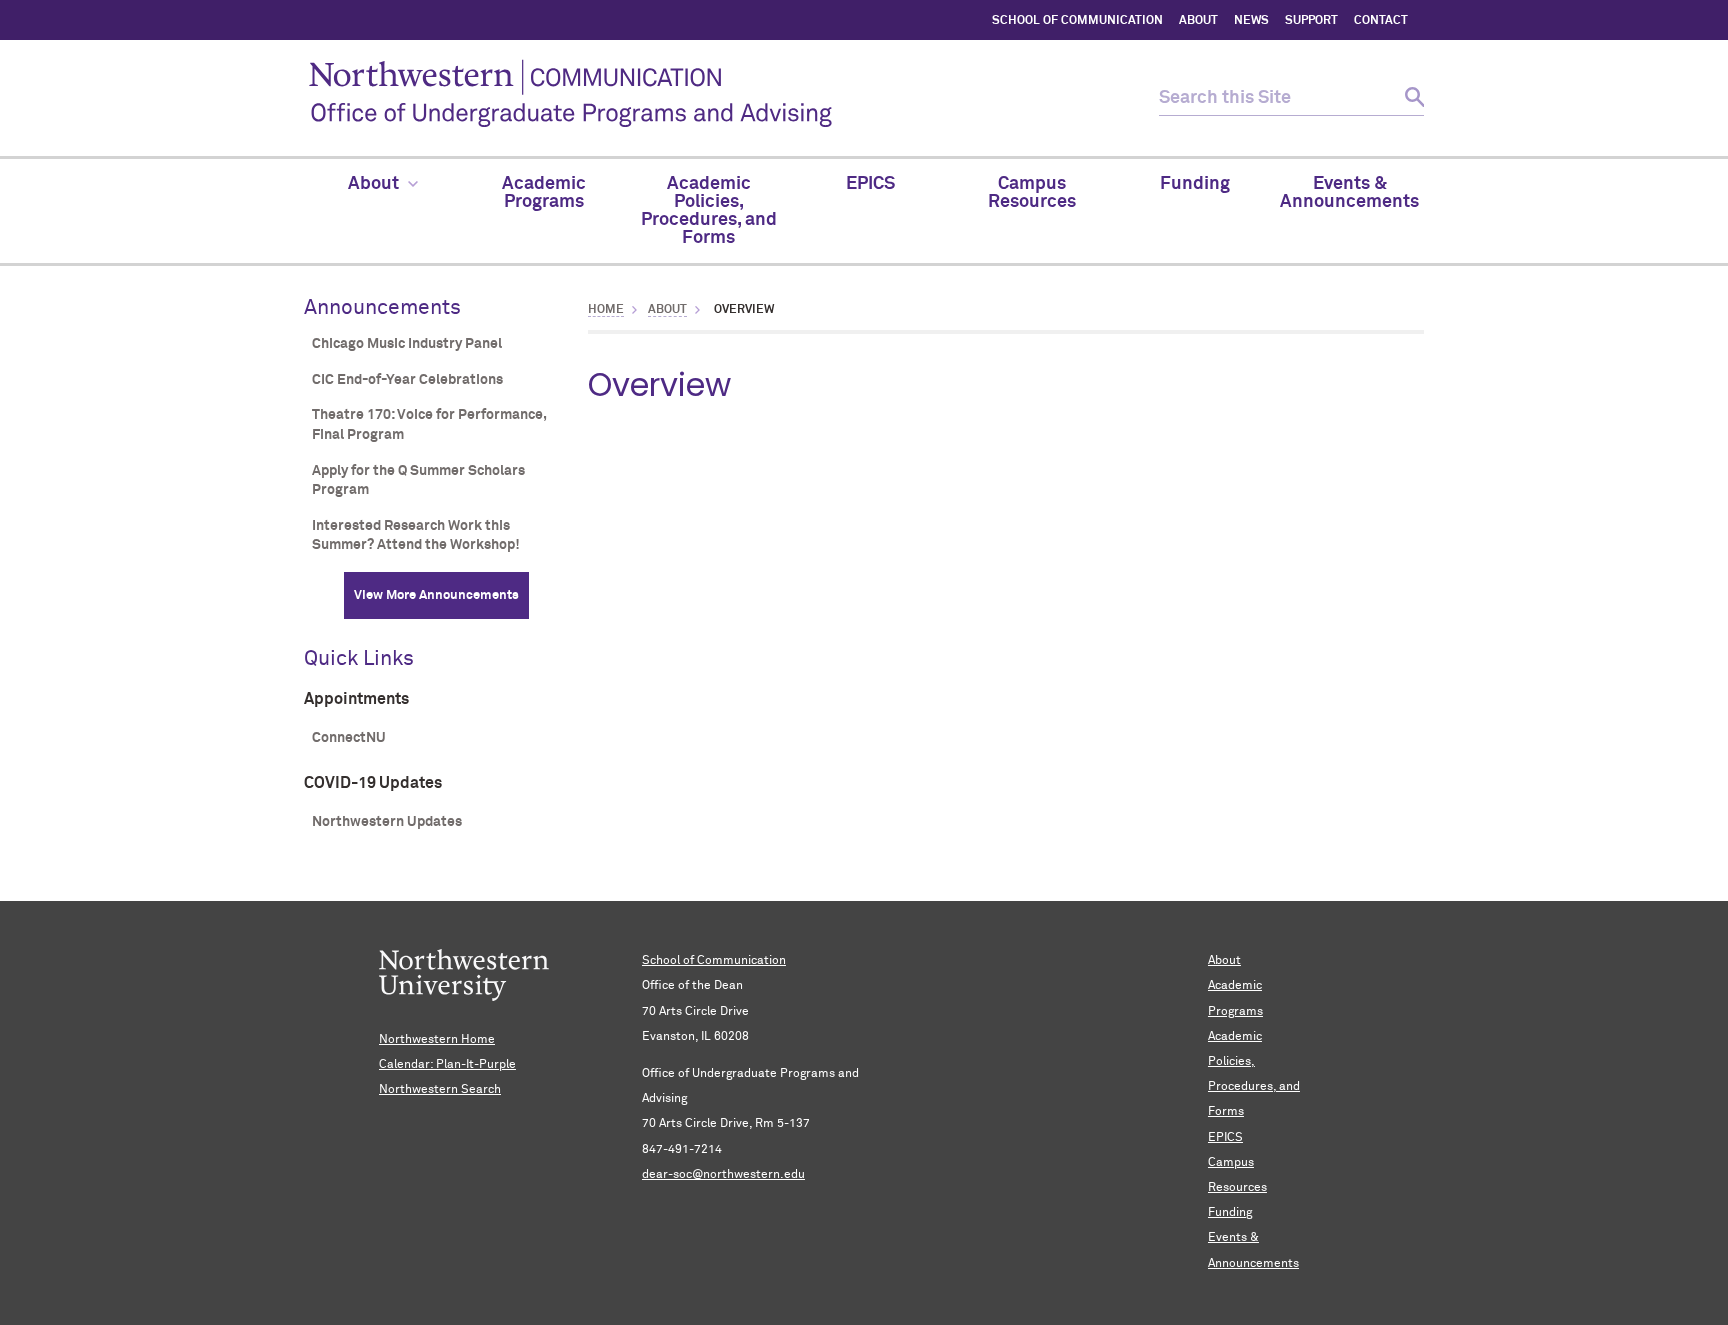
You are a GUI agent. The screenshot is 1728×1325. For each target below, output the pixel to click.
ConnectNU (349, 738)
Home (606, 310)
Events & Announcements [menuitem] (1349, 193)
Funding (1230, 1213)
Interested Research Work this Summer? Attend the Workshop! (416, 536)
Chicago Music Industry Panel (407, 344)
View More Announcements (436, 595)
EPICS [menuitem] (870, 184)
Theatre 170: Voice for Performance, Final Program (429, 425)
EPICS (1225, 1138)
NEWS (1251, 21)
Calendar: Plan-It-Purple (447, 1065)
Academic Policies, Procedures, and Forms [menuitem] (709, 211)
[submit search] (1406, 98)
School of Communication (714, 961)
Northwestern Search (440, 1090)
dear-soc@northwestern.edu (723, 1175)
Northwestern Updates (387, 822)
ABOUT (1198, 21)
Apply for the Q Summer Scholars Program (418, 481)
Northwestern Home (437, 1040)
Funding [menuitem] (1195, 184)
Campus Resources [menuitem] (1032, 193)
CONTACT (1381, 21)
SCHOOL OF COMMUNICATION (1077, 21)
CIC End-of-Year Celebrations (407, 380)
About (667, 310)
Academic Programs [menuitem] (544, 193)
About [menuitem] (373, 184)
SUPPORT (1311, 21)
